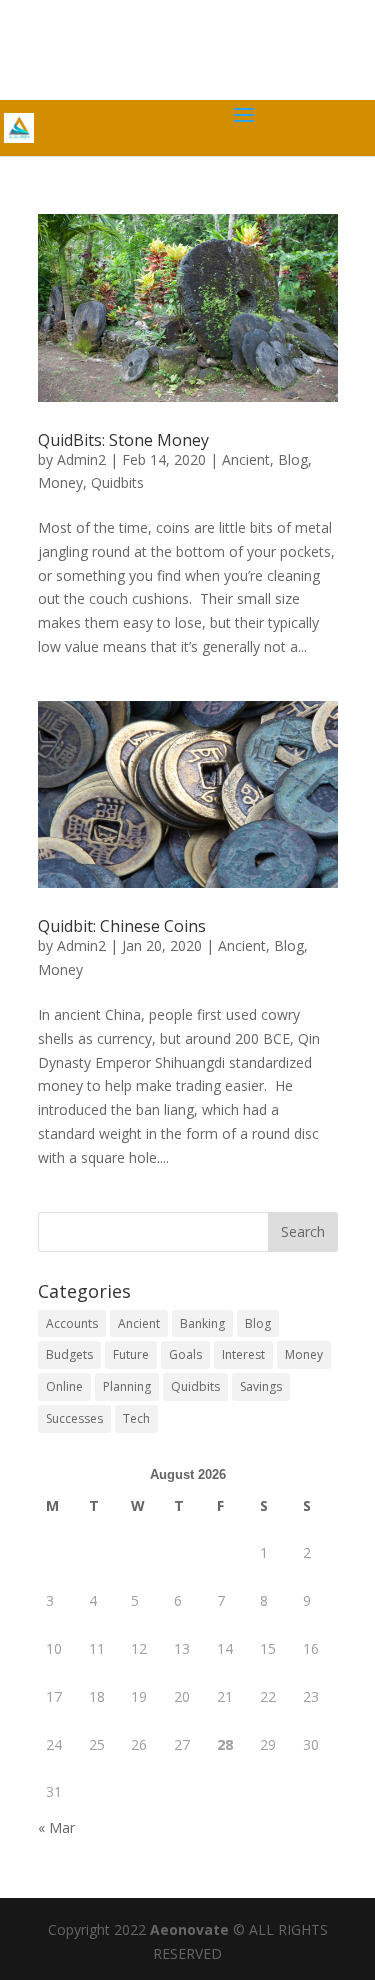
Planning (127, 1386)
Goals (185, 1354)
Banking (202, 1323)
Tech (136, 1418)
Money (60, 482)
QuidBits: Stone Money (123, 440)
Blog (293, 459)
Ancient (246, 459)
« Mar (56, 1827)
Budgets (69, 1354)
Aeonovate (189, 1929)
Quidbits (117, 482)
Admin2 (81, 459)
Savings (261, 1386)
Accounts (72, 1323)
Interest (243, 1354)
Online (64, 1386)
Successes (74, 1418)
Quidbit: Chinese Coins (122, 926)
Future (131, 1354)
